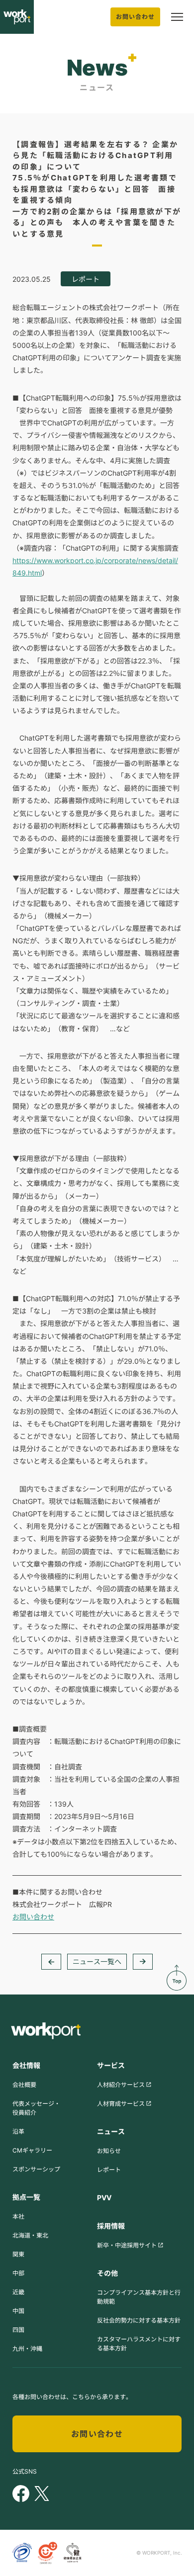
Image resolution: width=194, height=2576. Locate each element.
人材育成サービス (121, 2104)
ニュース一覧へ (97, 1961)
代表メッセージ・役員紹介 (36, 2108)
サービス (111, 2065)
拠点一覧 (26, 2197)
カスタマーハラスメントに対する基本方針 (139, 2344)
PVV (104, 2198)
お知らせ (109, 2151)
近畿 (18, 2292)
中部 (18, 2273)
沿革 (18, 2131)
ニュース (111, 2131)
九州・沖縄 (27, 2349)
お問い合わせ (135, 17)
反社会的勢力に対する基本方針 (139, 2320)
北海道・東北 (30, 2235)
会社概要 (24, 2085)
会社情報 (26, 2065)
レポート (109, 2170)
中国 (18, 2311)
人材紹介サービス (121, 2085)
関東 (18, 2254)
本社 (18, 2216)
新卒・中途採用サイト (127, 2245)
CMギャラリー (32, 2150)
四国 (18, 2330)
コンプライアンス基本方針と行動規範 (139, 2297)
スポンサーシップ (36, 2169)
